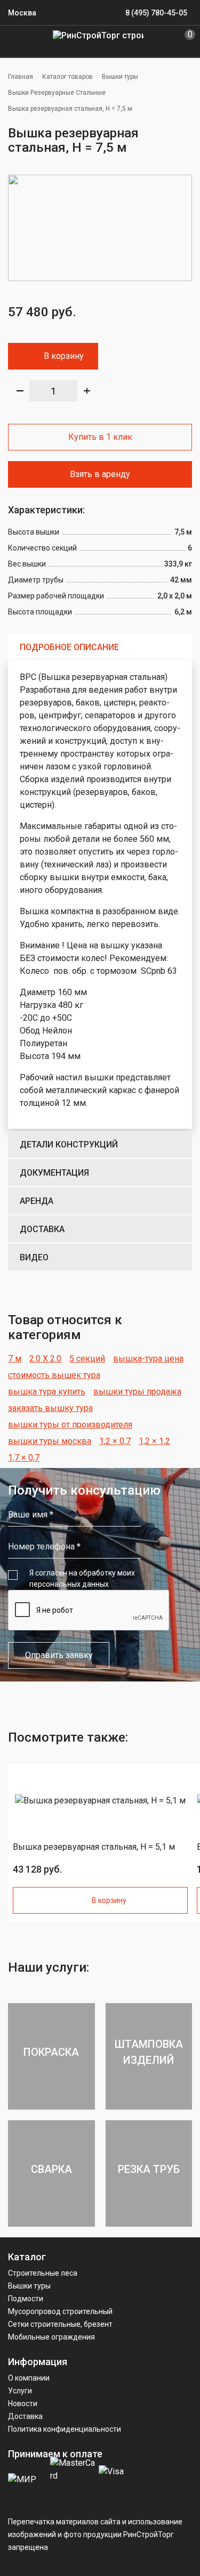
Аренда (37, 1201)
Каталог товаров (67, 77)
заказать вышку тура (50, 1408)
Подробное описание (69, 647)
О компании (29, 2378)
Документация (54, 1173)
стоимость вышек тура (54, 1375)
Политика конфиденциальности (65, 2429)
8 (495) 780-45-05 (156, 13)
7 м (15, 1359)
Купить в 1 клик (100, 437)
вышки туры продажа (137, 1392)
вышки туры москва (50, 1441)
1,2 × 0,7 (115, 1441)
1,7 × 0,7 (24, 1458)
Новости (23, 2403)
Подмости (26, 2299)
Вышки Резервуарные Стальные (57, 93)
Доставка (42, 1229)
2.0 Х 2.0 (45, 1359)
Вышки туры (120, 77)
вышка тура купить (47, 1392)
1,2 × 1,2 (154, 1441)
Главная (21, 77)
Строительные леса (43, 2273)
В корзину (64, 356)
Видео (34, 1257)
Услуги (20, 2391)
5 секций (87, 1359)
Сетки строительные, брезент (60, 2324)
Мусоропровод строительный (60, 2311)
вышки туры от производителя (70, 1425)
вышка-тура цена (148, 1359)
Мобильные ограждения (51, 2337)
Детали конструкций (69, 1145)
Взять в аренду (100, 474)
